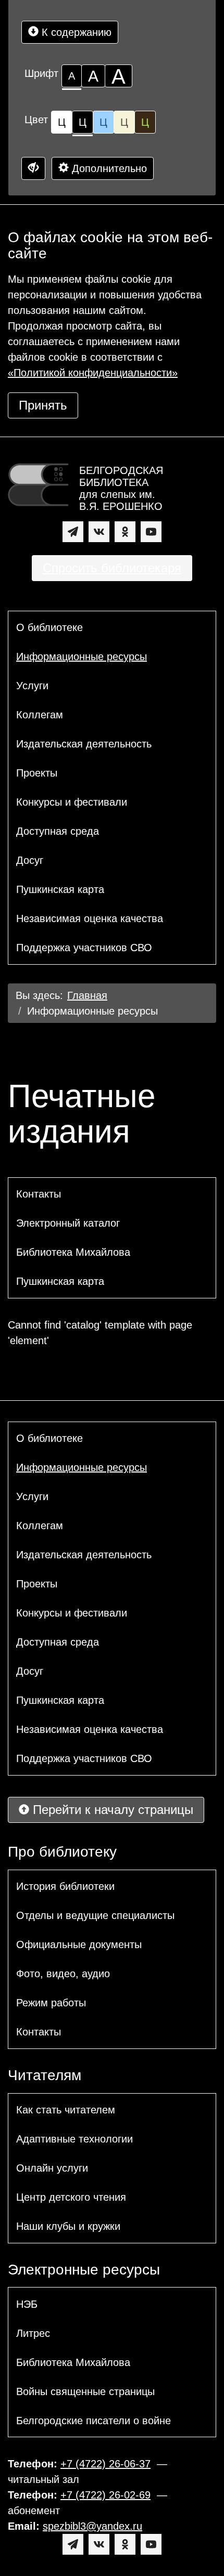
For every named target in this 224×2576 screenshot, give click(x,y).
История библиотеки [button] (65, 1886)
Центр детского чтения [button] (71, 2197)
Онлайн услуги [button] (52, 2168)
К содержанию (75, 32)
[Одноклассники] (125, 532)
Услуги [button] (32, 686)
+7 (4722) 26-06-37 (105, 2464)
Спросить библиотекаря (112, 568)
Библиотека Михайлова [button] (73, 1252)
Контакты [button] (39, 1194)
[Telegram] (73, 532)
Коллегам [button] (40, 715)
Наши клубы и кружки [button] (68, 2226)
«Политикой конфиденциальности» (93, 373)
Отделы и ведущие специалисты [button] (95, 1915)
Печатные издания (82, 1114)
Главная (87, 995)
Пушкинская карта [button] (60, 889)
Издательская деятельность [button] (84, 744)
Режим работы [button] (51, 2003)
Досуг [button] (30, 860)
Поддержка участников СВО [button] (84, 948)
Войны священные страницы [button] (85, 2391)
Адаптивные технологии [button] (74, 2139)
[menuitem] (112, 627)
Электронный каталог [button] (68, 1223)
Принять (43, 405)
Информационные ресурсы (92, 1011)
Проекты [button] (37, 773)
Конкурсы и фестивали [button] (72, 802)
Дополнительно (108, 168)
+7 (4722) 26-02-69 (105, 2495)
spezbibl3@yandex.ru (92, 2526)
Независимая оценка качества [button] (90, 918)
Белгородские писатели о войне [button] (94, 2421)
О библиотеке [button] (49, 627)
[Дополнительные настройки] (33, 168)
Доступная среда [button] (58, 831)
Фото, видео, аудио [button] (63, 1974)
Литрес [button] (33, 2333)
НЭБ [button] (27, 2304)
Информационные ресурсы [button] (82, 656)
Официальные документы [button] (79, 1944)
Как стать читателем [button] (66, 2110)
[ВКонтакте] (99, 532)
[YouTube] (151, 532)
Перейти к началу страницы (111, 1810)
